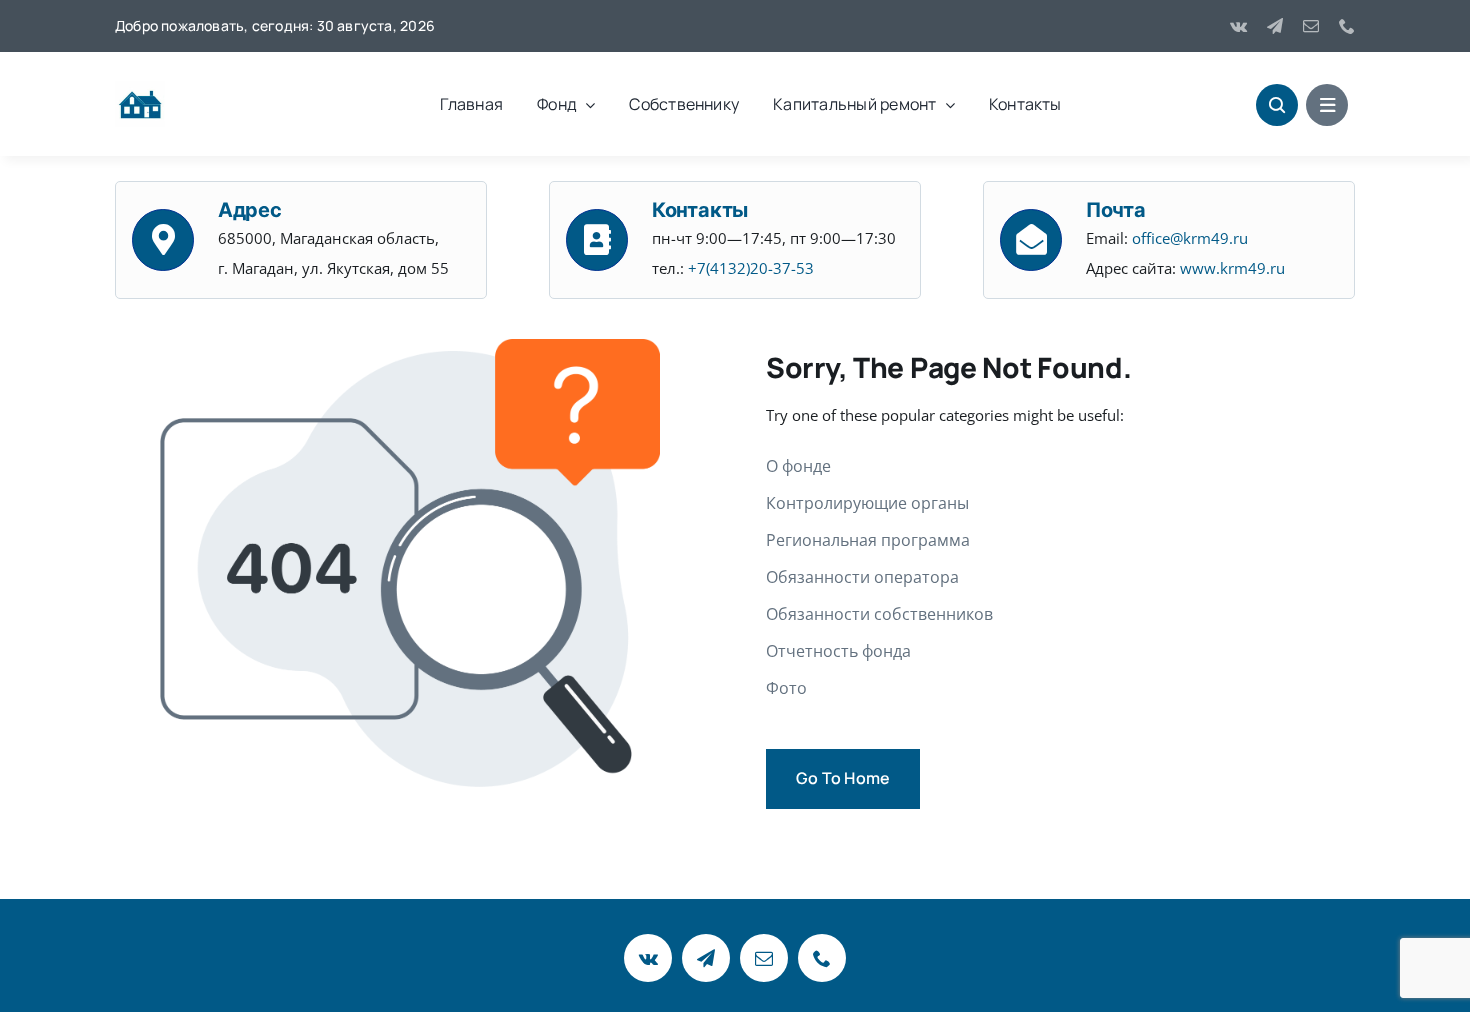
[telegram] (1275, 26)
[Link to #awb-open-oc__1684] (1327, 105)
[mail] (1311, 26)
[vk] (1238, 26)
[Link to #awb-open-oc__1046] (1277, 105)
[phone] (1347, 26)
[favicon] (140, 88)
